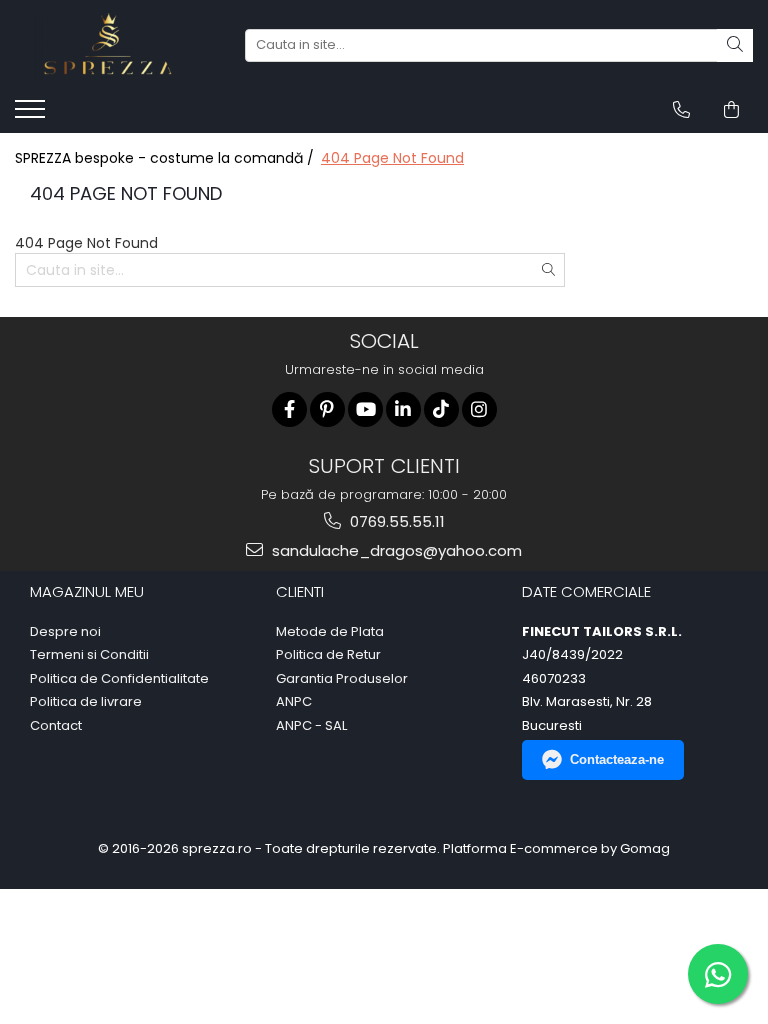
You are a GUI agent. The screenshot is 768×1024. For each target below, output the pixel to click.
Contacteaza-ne (617, 759)
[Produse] (32, 115)
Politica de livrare (86, 702)
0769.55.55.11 (395, 521)
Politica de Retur (328, 655)
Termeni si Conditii (89, 655)
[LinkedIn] (403, 409)
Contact (56, 726)
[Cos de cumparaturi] (731, 110)
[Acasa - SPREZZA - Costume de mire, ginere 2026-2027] (115, 45)
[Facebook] (289, 409)
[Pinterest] (327, 409)
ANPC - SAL (311, 726)
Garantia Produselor (342, 679)
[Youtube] (365, 409)
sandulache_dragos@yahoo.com (395, 550)
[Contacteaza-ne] (681, 110)
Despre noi (65, 632)
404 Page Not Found (392, 158)
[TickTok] (441, 409)
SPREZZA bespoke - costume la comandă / (166, 158)
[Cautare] (735, 45)
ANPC (294, 702)
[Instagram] (479, 409)
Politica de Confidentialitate (119, 679)
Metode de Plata (330, 632)
